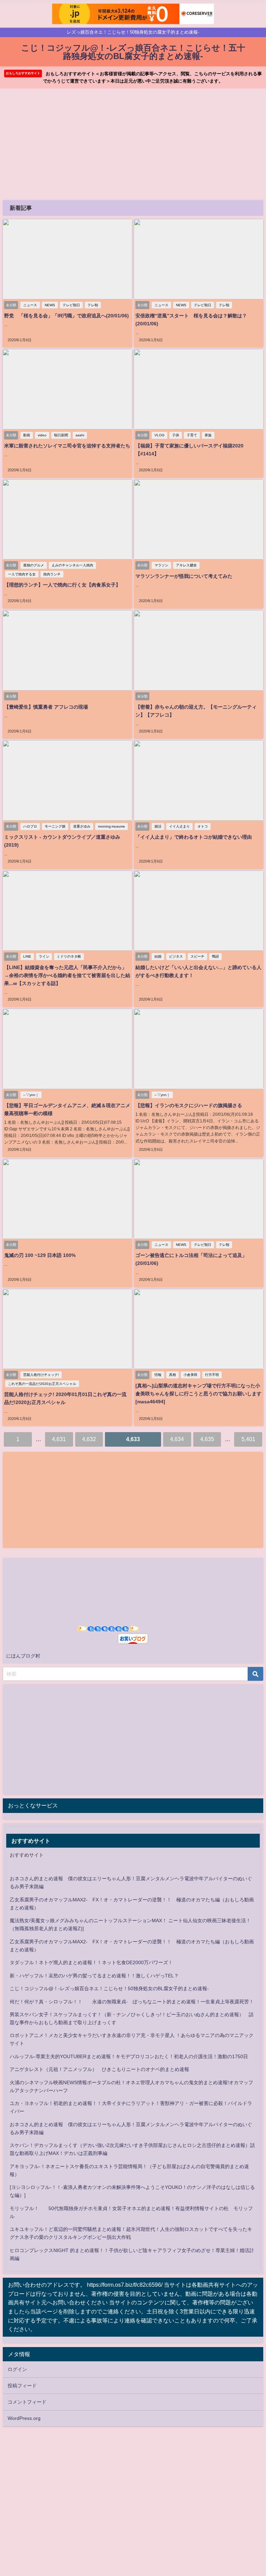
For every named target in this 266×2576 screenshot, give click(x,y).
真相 (172, 1375)
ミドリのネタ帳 (69, 956)
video (42, 435)
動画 (27, 435)
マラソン (161, 565)
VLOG (159, 435)
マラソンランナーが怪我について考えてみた (184, 576)
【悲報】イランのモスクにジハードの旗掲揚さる (189, 1105)
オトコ (203, 826)
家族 (208, 435)
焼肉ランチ (52, 574)
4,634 (177, 1439)
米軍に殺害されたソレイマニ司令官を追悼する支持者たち (67, 446)
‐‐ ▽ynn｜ (31, 1095)
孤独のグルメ (34, 565)
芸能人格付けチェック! (41, 1375)
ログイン (17, 2369)
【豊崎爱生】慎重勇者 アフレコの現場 (46, 707)
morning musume (112, 826)
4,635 (207, 1439)
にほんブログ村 (23, 1656)
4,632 (89, 1439)
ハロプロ (30, 826)
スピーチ (197, 956)
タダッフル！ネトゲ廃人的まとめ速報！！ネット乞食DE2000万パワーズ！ (91, 1962)
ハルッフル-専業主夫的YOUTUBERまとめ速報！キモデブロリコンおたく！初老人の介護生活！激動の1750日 (129, 2056)
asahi (80, 435)
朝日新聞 (61, 435)
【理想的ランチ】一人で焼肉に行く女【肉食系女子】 (62, 585)
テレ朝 (93, 305)
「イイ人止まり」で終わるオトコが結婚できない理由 (194, 837)
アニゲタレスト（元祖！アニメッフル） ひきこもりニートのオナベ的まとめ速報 (99, 2069)
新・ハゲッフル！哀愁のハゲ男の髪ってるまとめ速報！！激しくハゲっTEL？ (94, 1976)
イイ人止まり (179, 826)
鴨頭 (215, 956)
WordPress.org (24, 2418)
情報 (158, 1375)
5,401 (248, 1439)
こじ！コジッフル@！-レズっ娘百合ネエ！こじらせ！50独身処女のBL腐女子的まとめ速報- (109, 1988)
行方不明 (212, 1375)
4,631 (59, 1439)
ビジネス (176, 956)
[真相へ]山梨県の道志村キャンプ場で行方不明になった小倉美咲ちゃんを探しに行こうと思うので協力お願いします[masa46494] (198, 1394)
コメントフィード (27, 2402)
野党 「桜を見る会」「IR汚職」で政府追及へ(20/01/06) (66, 316)
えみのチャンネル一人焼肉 (72, 565)
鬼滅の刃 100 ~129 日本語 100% (40, 1255)
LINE (27, 956)
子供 (176, 435)
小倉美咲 (190, 1375)
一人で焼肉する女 (22, 574)
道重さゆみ (82, 826)
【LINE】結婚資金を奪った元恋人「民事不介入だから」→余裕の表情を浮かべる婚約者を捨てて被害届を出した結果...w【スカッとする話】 (67, 975)
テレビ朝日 (71, 305)
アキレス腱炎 (186, 565)
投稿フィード (22, 2386)
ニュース (30, 305)
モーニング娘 (55, 826)
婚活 (158, 826)
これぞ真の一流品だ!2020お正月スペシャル (42, 1384)
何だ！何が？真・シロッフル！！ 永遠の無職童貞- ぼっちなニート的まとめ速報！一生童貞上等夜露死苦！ (132, 2002)
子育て (192, 435)
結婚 (158, 956)
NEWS (50, 305)
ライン (44, 956)
